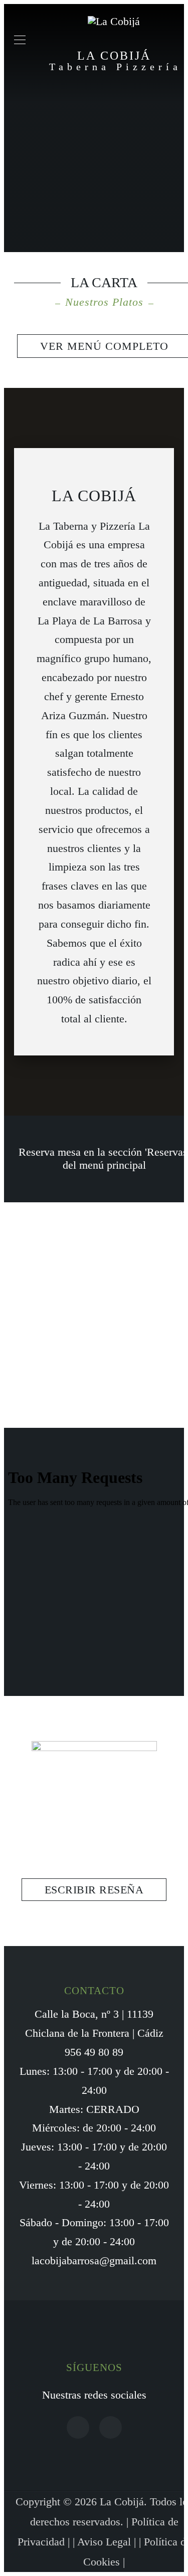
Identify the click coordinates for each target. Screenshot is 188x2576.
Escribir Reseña (94, 1890)
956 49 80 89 (94, 2052)
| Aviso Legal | (106, 2542)
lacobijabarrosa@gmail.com (94, 2261)
